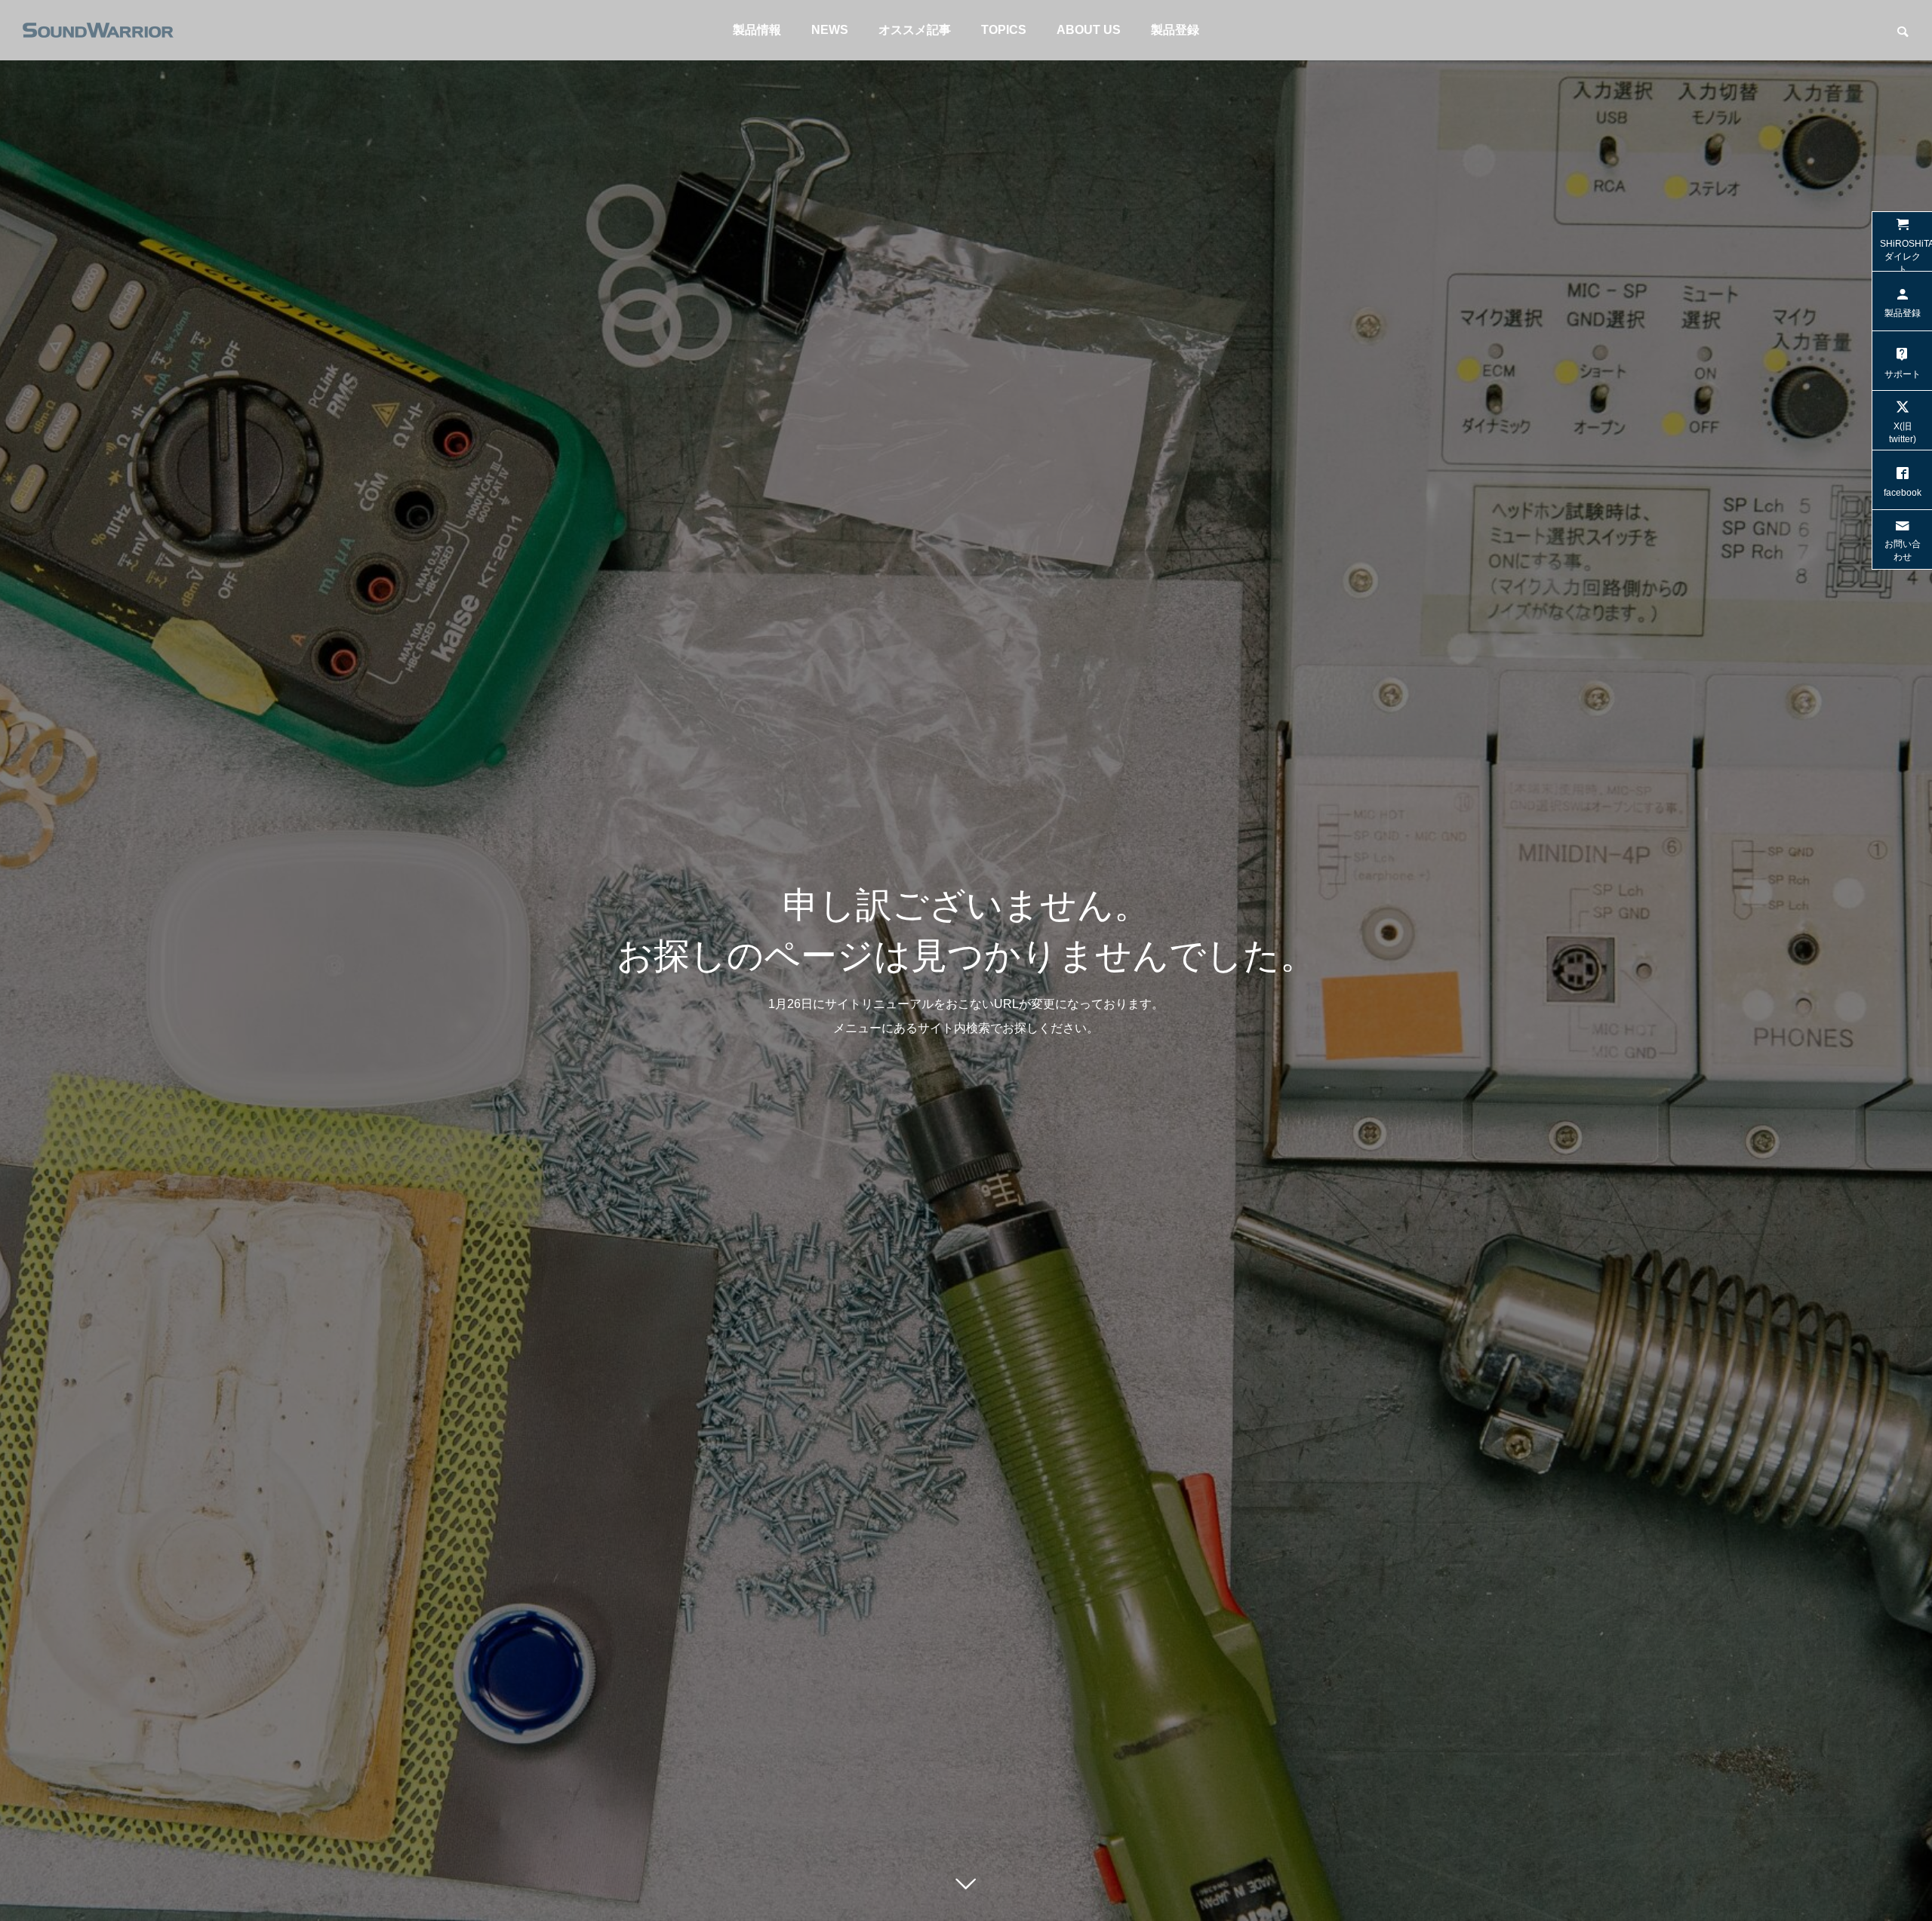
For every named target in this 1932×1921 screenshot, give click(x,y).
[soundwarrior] (98, 30)
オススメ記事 (915, 30)
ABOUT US (1089, 30)
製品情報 (757, 30)
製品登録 (1175, 30)
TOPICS (1004, 30)
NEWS (830, 30)
